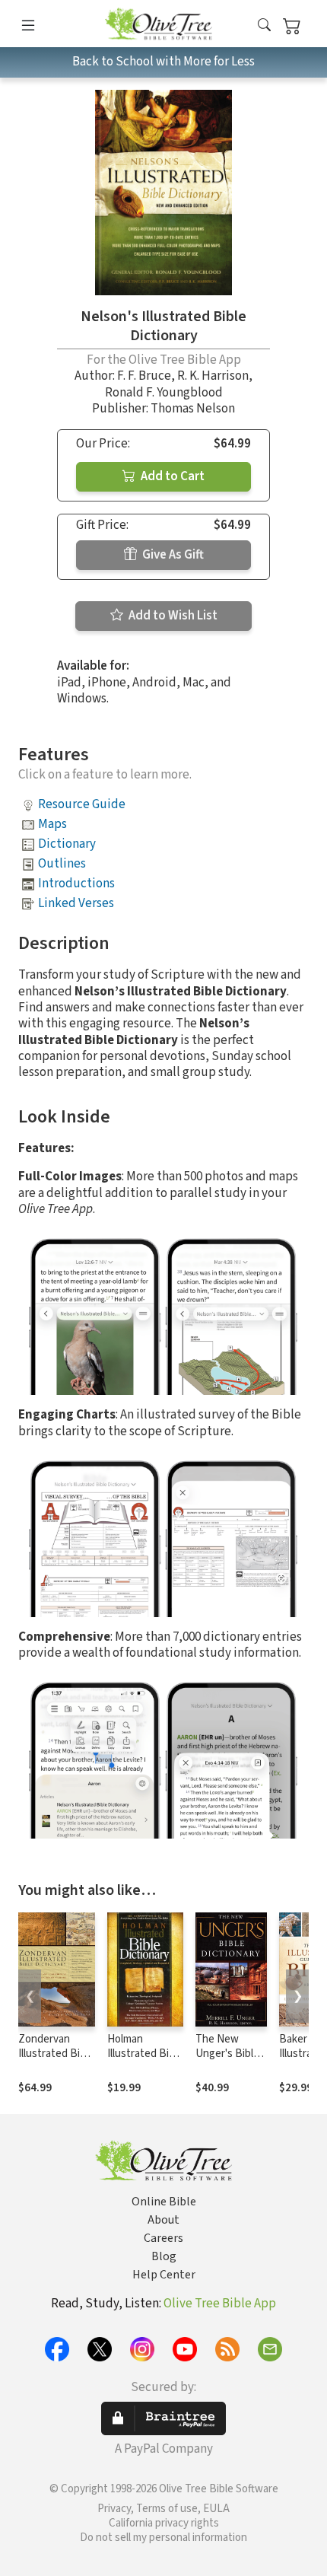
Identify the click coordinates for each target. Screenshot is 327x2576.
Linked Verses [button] (76, 903)
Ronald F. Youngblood (164, 393)
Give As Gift (172, 555)
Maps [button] (52, 824)
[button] (264, 26)
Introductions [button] (76, 884)
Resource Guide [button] (82, 804)
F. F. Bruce (144, 376)
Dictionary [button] (67, 844)
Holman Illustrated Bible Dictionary (145, 2054)
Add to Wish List (172, 616)
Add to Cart (171, 476)
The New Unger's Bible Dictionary (227, 2054)
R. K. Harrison (213, 376)
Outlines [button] (62, 864)
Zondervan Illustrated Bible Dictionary (56, 2054)
